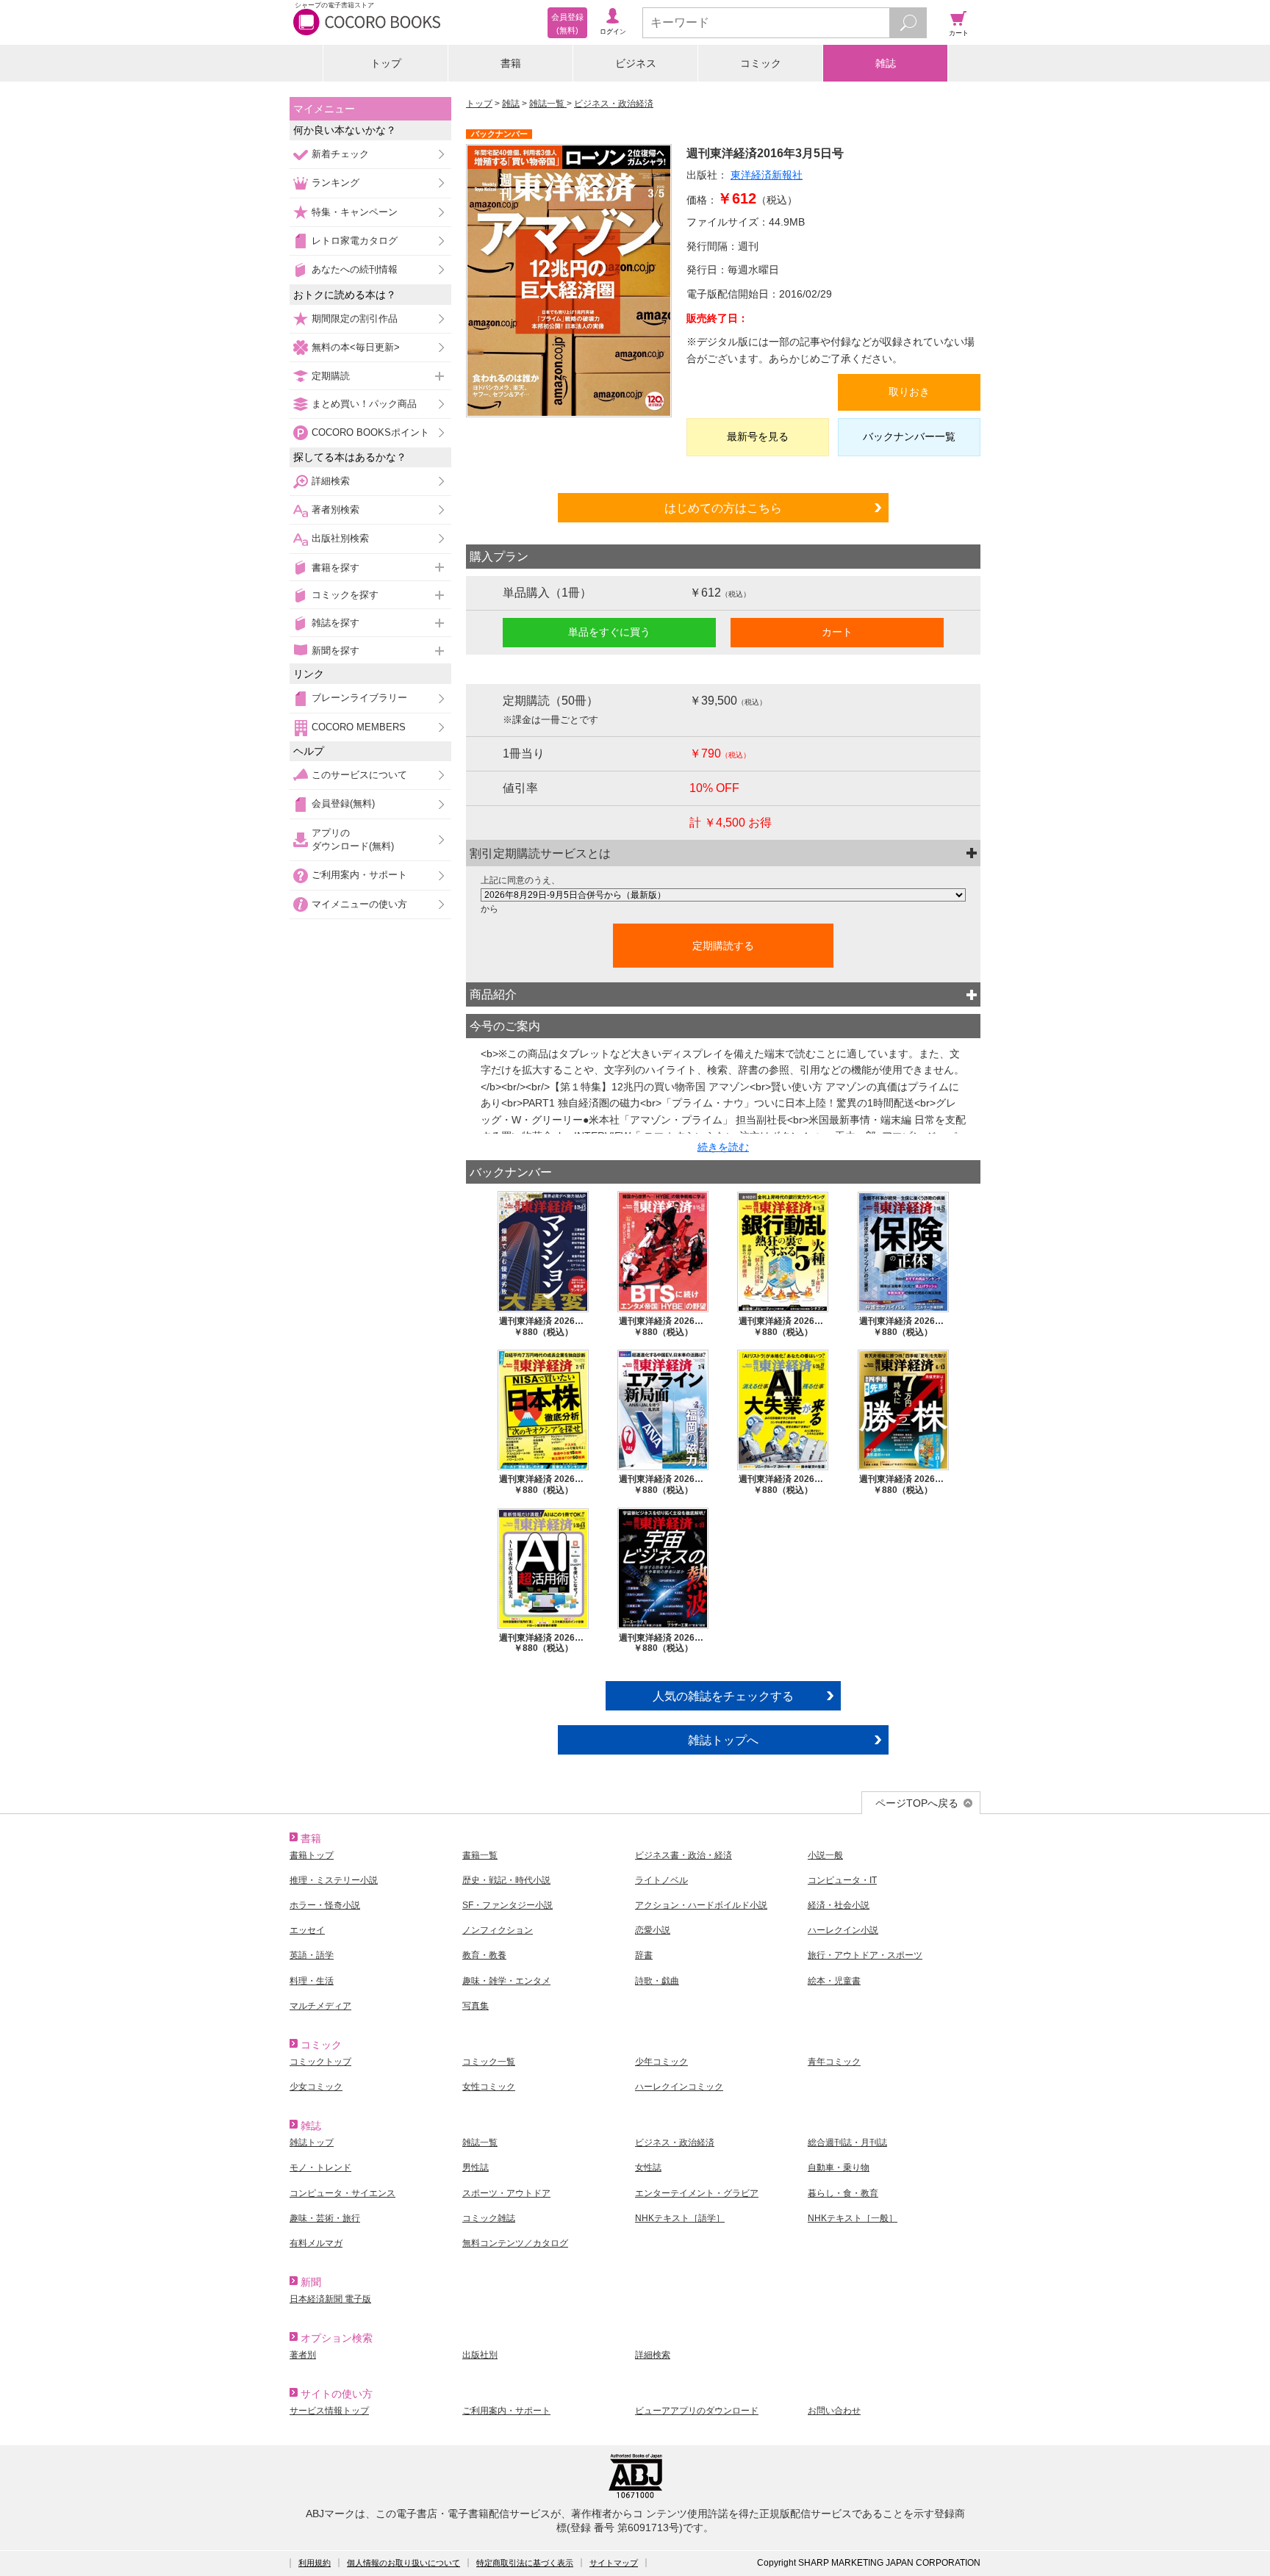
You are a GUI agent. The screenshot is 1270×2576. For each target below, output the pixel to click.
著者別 (303, 2355)
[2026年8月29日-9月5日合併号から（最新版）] (723, 895)
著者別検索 (336, 510)
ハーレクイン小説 (843, 1930)
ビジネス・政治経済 (614, 104)
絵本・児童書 (834, 1981)
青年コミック (834, 2062)
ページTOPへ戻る (917, 1803)
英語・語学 (312, 1955)
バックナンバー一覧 (909, 436)
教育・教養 (484, 1955)
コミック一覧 (489, 2062)
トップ (386, 63)
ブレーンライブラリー (359, 698)
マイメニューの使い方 (359, 904)
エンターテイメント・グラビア (697, 2193)
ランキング (336, 183)
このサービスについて (359, 775)
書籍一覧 (480, 1855)
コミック (761, 63)
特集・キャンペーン (355, 212)
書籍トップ (312, 1855)
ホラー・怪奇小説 (325, 1905)
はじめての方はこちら (723, 508)
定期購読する (723, 946)
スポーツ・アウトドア (506, 2193)
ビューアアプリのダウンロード (697, 2411)
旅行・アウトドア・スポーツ (865, 1955)
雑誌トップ (312, 2143)
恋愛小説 (653, 1930)
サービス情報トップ (329, 2411)
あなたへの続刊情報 (355, 269)
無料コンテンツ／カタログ (515, 2243)
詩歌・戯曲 (657, 1981)
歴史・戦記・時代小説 (506, 1880)
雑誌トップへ (723, 1740)
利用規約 (315, 2563)
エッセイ (307, 1930)
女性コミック (489, 2087)
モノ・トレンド (320, 2167)
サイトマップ (614, 2563)
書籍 (511, 63)
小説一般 (825, 1855)
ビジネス (636, 63)
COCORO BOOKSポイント (370, 432)
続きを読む (723, 1147)
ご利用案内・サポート (359, 875)
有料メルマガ (316, 2243)
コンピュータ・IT (842, 1880)
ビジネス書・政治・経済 (684, 1855)
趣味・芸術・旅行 (325, 2218)
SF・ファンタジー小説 (507, 1905)
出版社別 (480, 2355)
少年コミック (661, 2062)
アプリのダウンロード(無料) (353, 839)
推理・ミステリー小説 (334, 1880)
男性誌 (476, 2167)
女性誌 (648, 2167)
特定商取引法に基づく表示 (525, 2563)
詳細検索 (331, 481)
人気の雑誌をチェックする (723, 1696)
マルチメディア (320, 2006)
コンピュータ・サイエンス (342, 2193)
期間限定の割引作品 (355, 319)
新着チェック (340, 154)
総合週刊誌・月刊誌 (847, 2143)
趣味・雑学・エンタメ (506, 1981)
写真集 (476, 2006)
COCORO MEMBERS (359, 727)
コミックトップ (320, 2062)
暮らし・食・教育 (843, 2193)
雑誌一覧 (548, 104)
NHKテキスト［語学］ (680, 2218)
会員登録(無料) (343, 803)
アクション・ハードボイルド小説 (701, 1905)
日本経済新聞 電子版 (330, 2299)
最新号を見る (758, 436)
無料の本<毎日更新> (356, 347)
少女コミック (316, 2087)
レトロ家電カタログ (355, 241)
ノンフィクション (498, 1930)
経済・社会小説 (839, 1905)
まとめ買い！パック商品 (364, 404)
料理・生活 (312, 1981)
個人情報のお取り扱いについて (403, 2563)
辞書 (644, 1955)
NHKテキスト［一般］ (853, 2218)
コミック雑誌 (489, 2218)
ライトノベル (661, 1880)
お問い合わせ (834, 2411)
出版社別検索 (340, 538)
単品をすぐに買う (609, 632)
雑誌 (886, 63)
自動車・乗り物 (839, 2167)
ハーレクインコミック (679, 2087)
